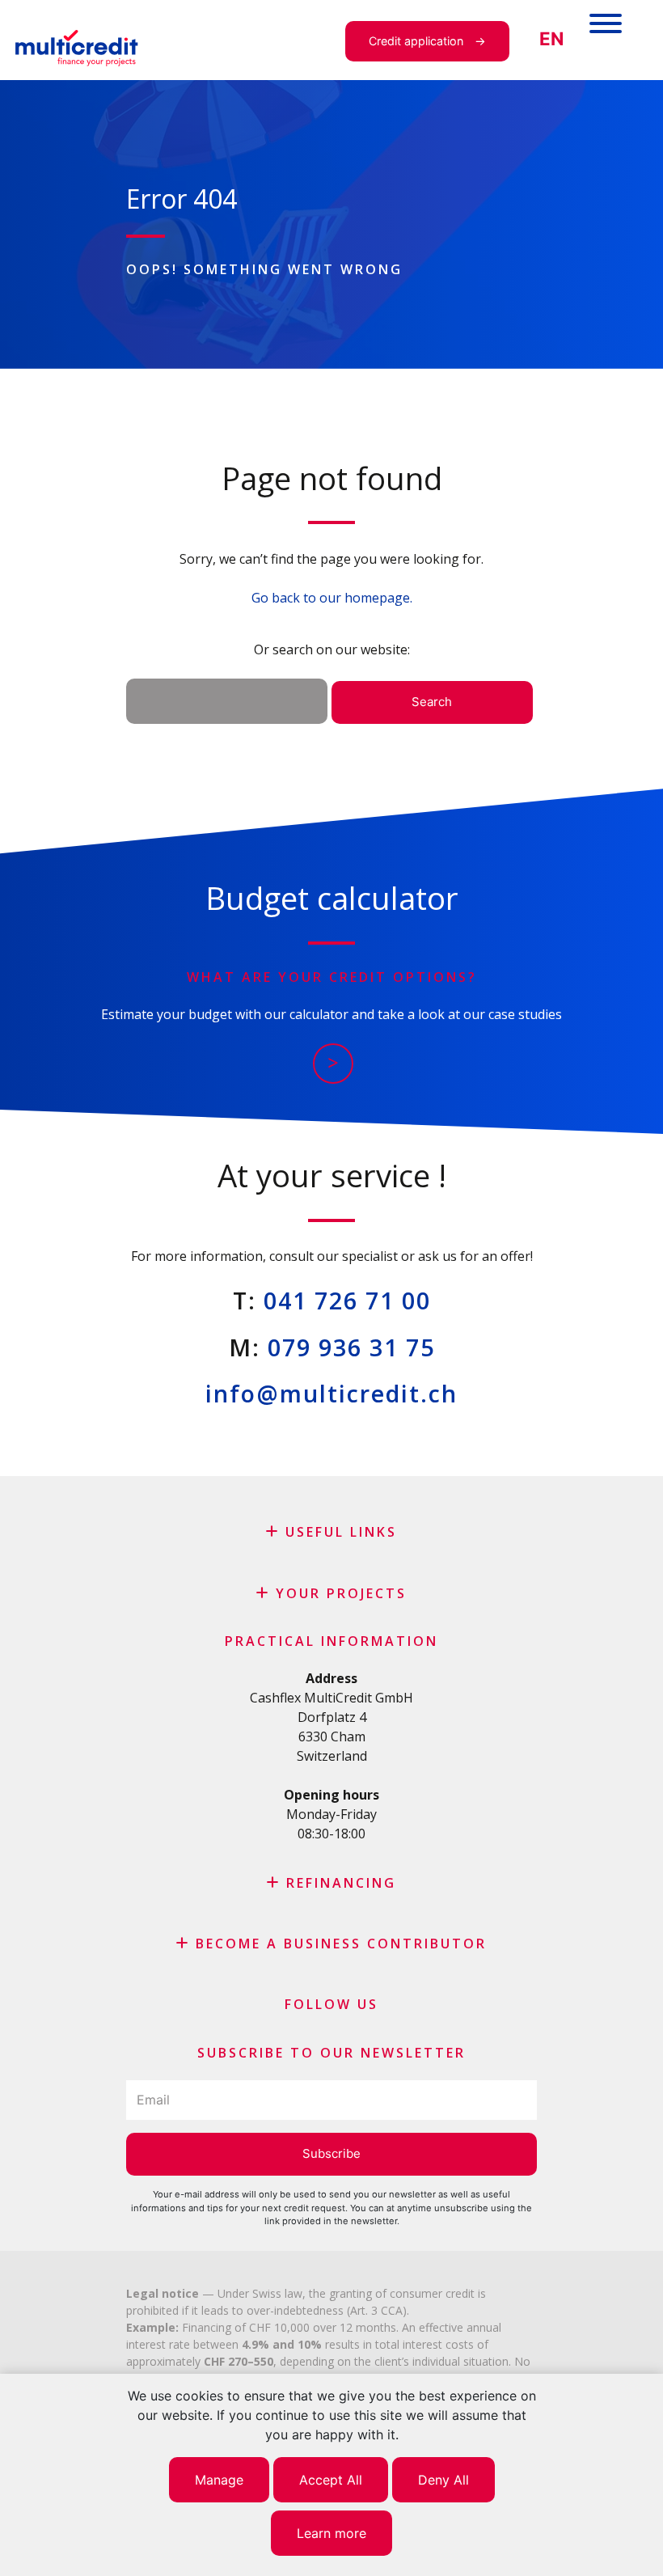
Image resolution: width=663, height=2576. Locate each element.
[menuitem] (551, 39)
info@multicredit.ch (331, 1393)
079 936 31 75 (351, 1347)
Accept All (331, 2480)
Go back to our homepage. (332, 598)
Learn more (331, 2533)
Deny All (443, 2480)
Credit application (416, 41)
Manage (219, 2480)
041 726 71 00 (347, 1300)
